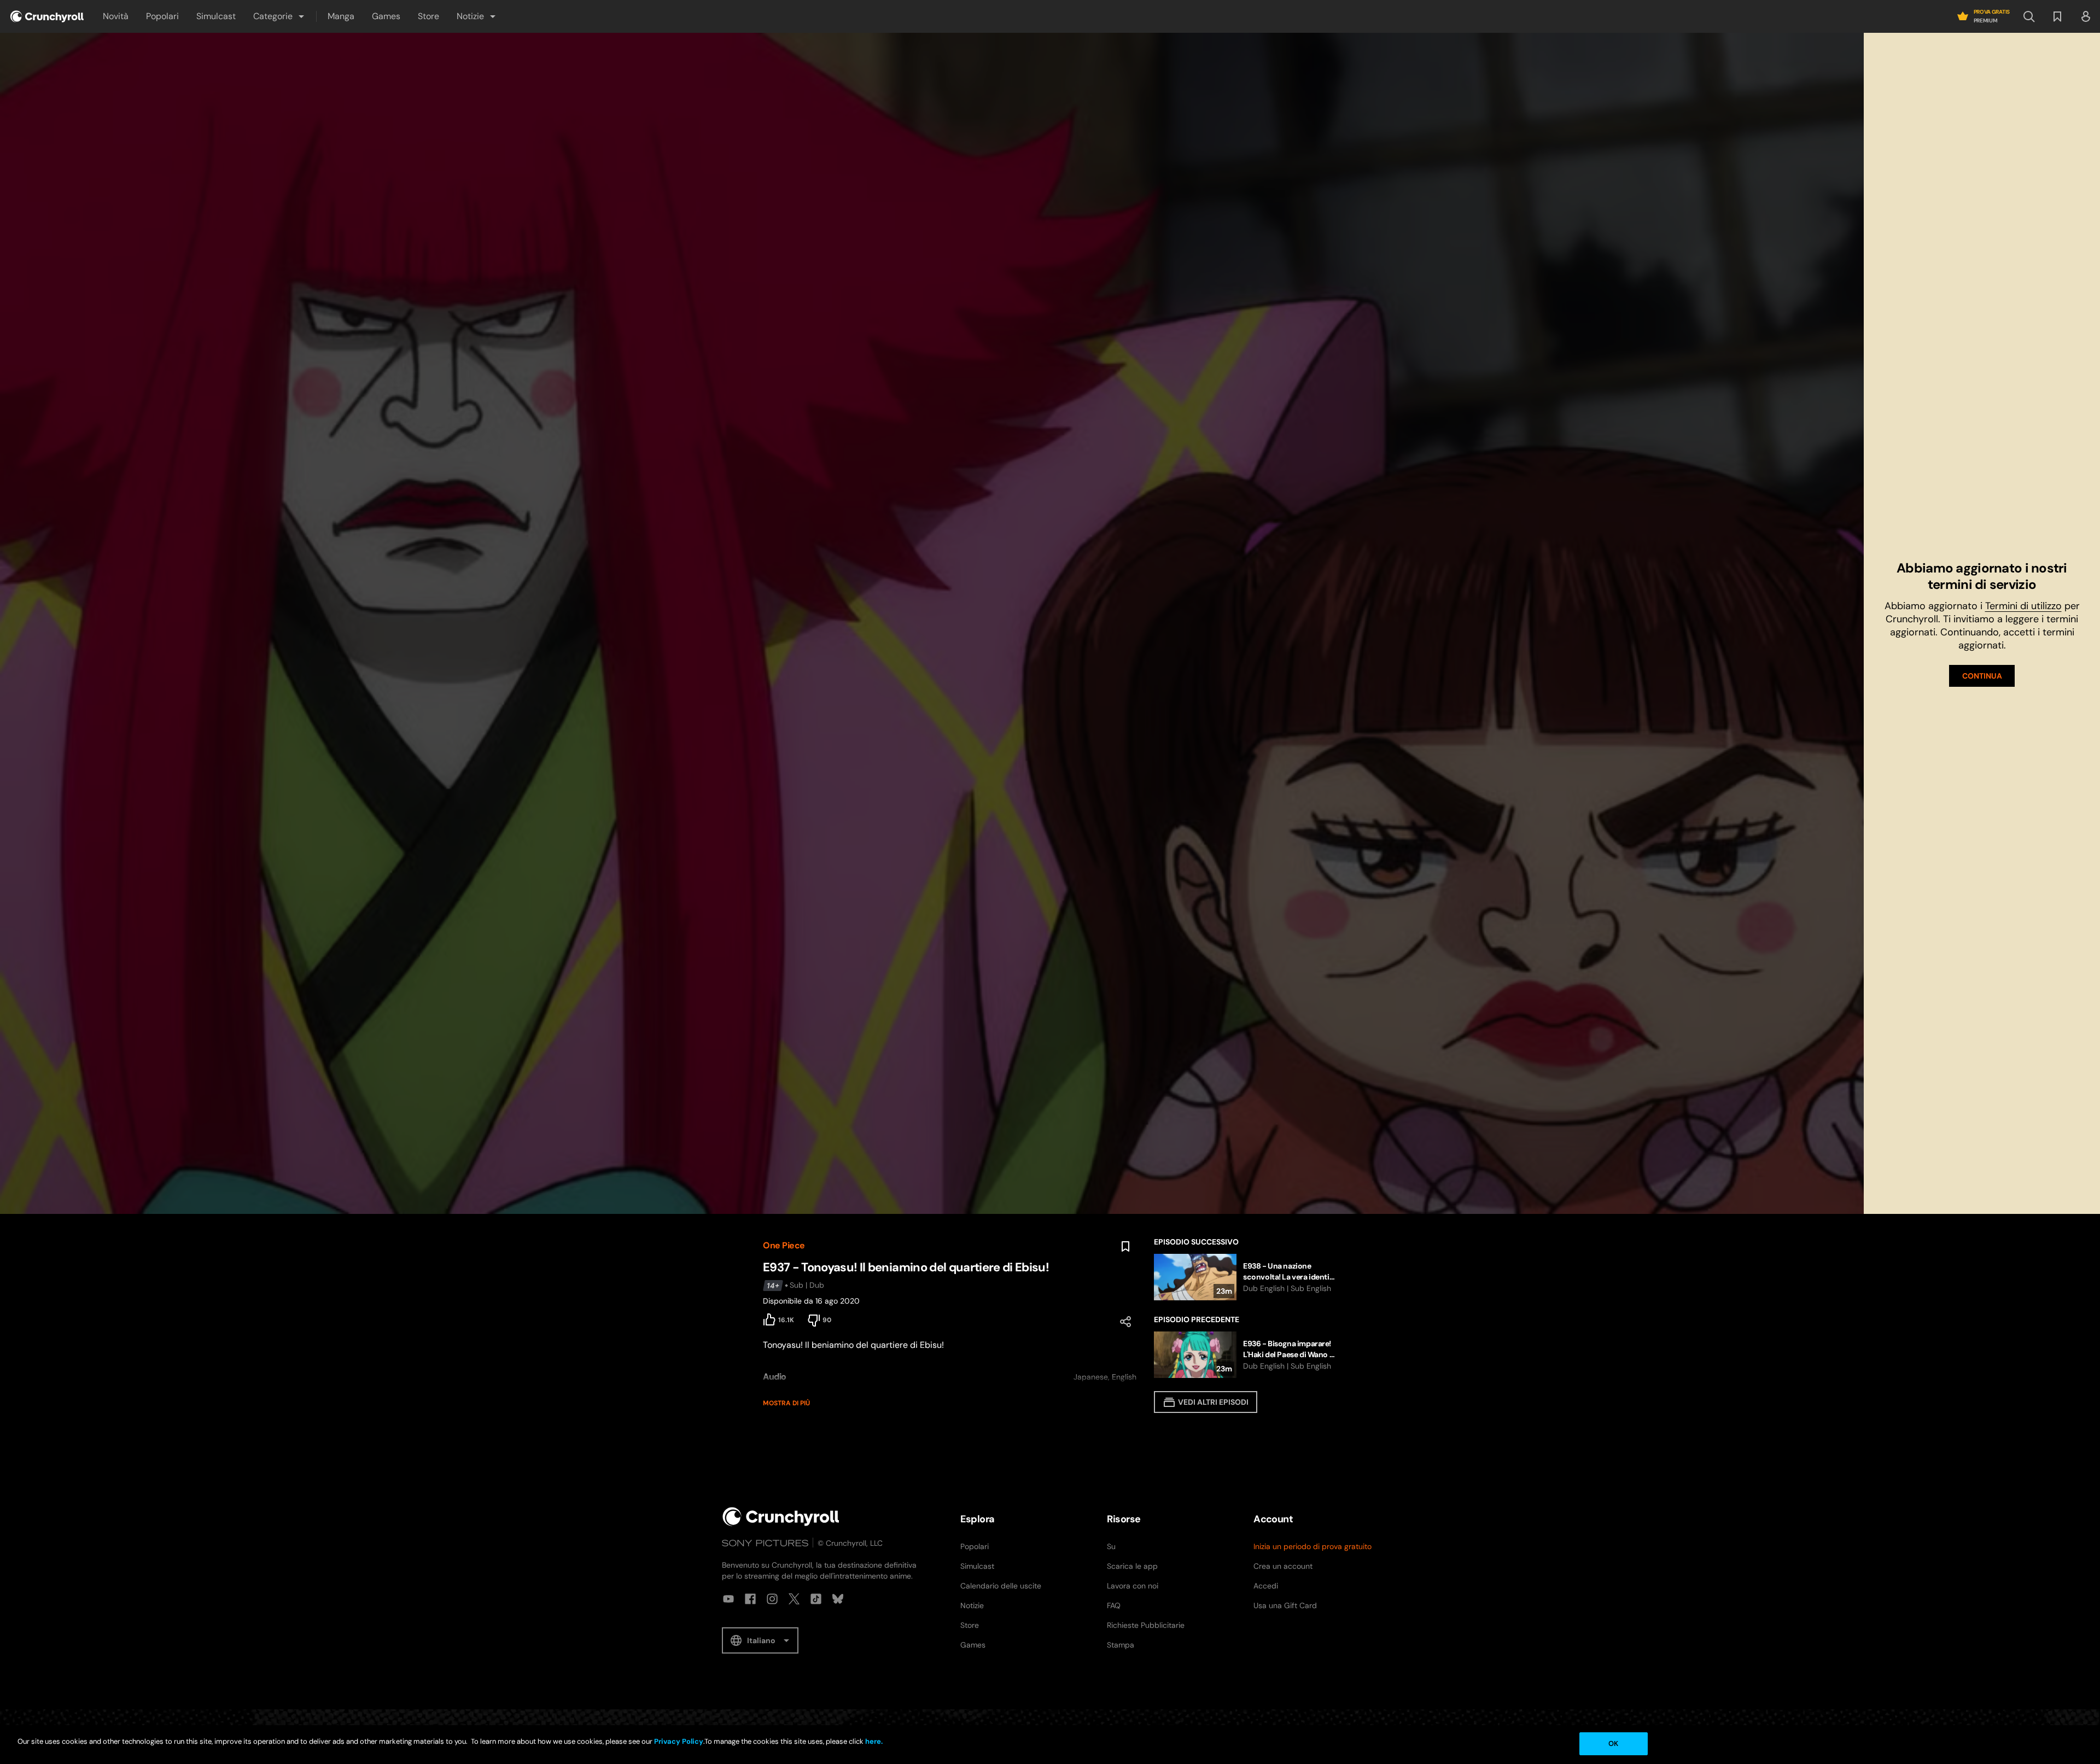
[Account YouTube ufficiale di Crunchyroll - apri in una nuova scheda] (728, 1599)
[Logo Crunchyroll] (47, 16)
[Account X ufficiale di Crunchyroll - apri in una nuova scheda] (794, 1599)
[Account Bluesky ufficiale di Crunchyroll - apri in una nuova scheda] (838, 1599)
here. (873, 1741)
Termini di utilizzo (2023, 606)
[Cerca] (2029, 16)
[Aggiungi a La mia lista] (1125, 1247)
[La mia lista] (2057, 16)
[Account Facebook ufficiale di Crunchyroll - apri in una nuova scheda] (750, 1599)
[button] (279, 16)
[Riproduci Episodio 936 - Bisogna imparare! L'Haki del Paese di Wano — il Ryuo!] (1246, 1355)
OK (1613, 1743)
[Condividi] (1125, 1322)
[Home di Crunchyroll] (781, 1517)
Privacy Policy (679, 1741)
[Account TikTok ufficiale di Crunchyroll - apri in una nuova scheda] (816, 1599)
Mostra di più (786, 1403)
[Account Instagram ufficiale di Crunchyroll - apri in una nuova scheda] (772, 1599)
